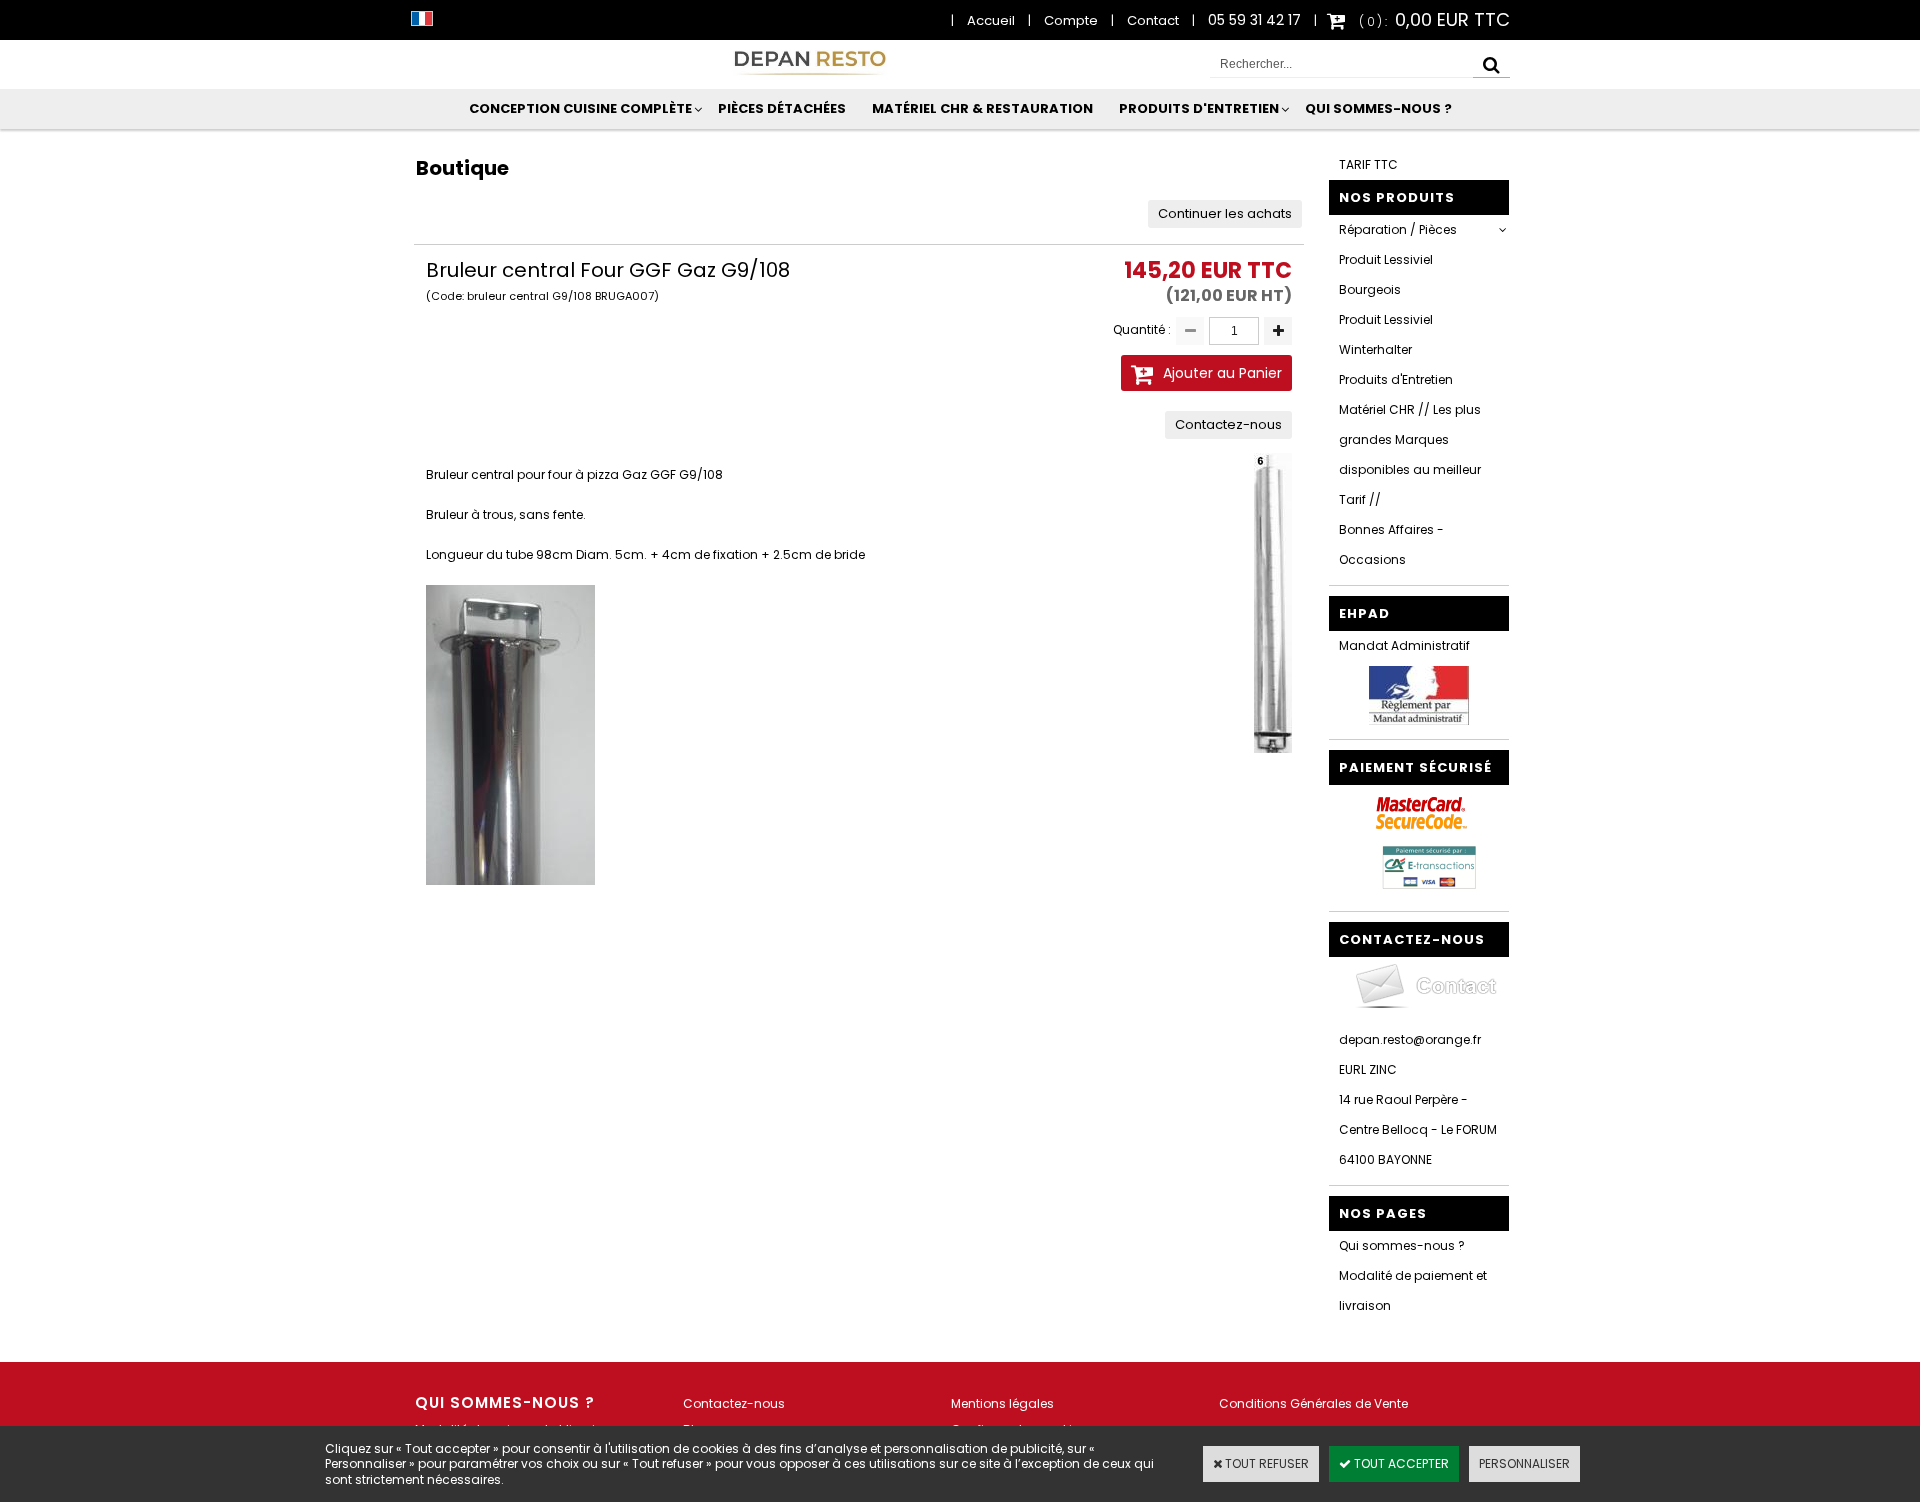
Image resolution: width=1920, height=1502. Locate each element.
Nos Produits (1397, 197)
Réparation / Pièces (1398, 229)
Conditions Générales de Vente (1313, 1403)
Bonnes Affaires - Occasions (1391, 544)
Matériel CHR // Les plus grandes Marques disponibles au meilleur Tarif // (1410, 454)
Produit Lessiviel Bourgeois (1386, 274)
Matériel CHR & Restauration (982, 108)
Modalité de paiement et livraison (1413, 1290)
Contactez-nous (734, 1403)
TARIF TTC (1368, 164)
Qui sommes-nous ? (1378, 108)
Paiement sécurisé (1415, 767)
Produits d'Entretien (1199, 108)
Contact (1153, 20)
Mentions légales (1002, 1403)
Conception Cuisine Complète (580, 108)
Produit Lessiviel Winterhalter (1386, 334)
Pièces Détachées (782, 108)
